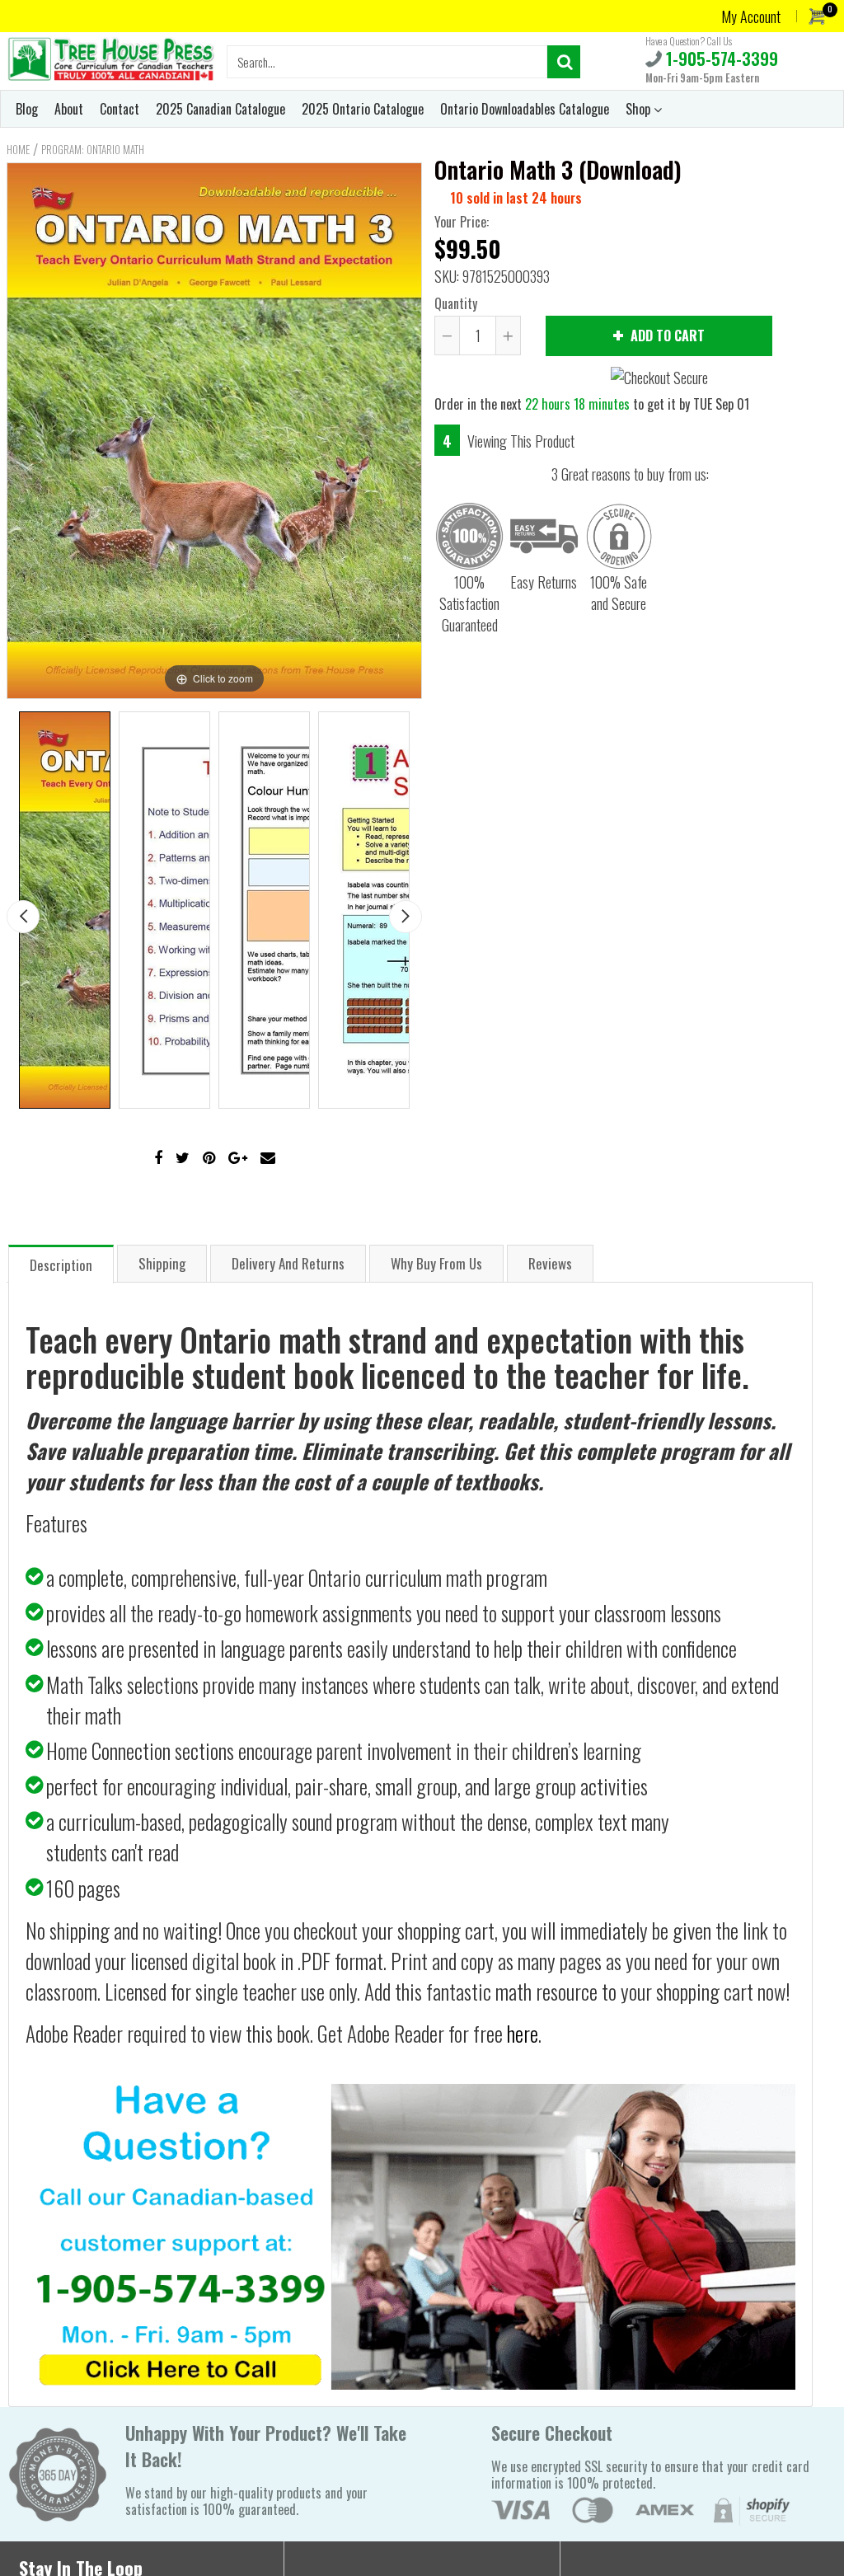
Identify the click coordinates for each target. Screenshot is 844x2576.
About (69, 109)
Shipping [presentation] (162, 1263)
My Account (751, 16)
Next (406, 917)
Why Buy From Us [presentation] (436, 1263)
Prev (23, 917)
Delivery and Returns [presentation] (288, 1263)
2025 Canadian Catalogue (220, 109)
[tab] (61, 1263)
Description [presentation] (61, 1265)
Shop (640, 109)
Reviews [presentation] (550, 1263)
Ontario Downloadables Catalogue (525, 109)
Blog (27, 109)
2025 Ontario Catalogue (363, 109)
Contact (120, 109)
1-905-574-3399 (720, 59)
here (523, 2033)
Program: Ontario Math (93, 149)
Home (18, 149)
